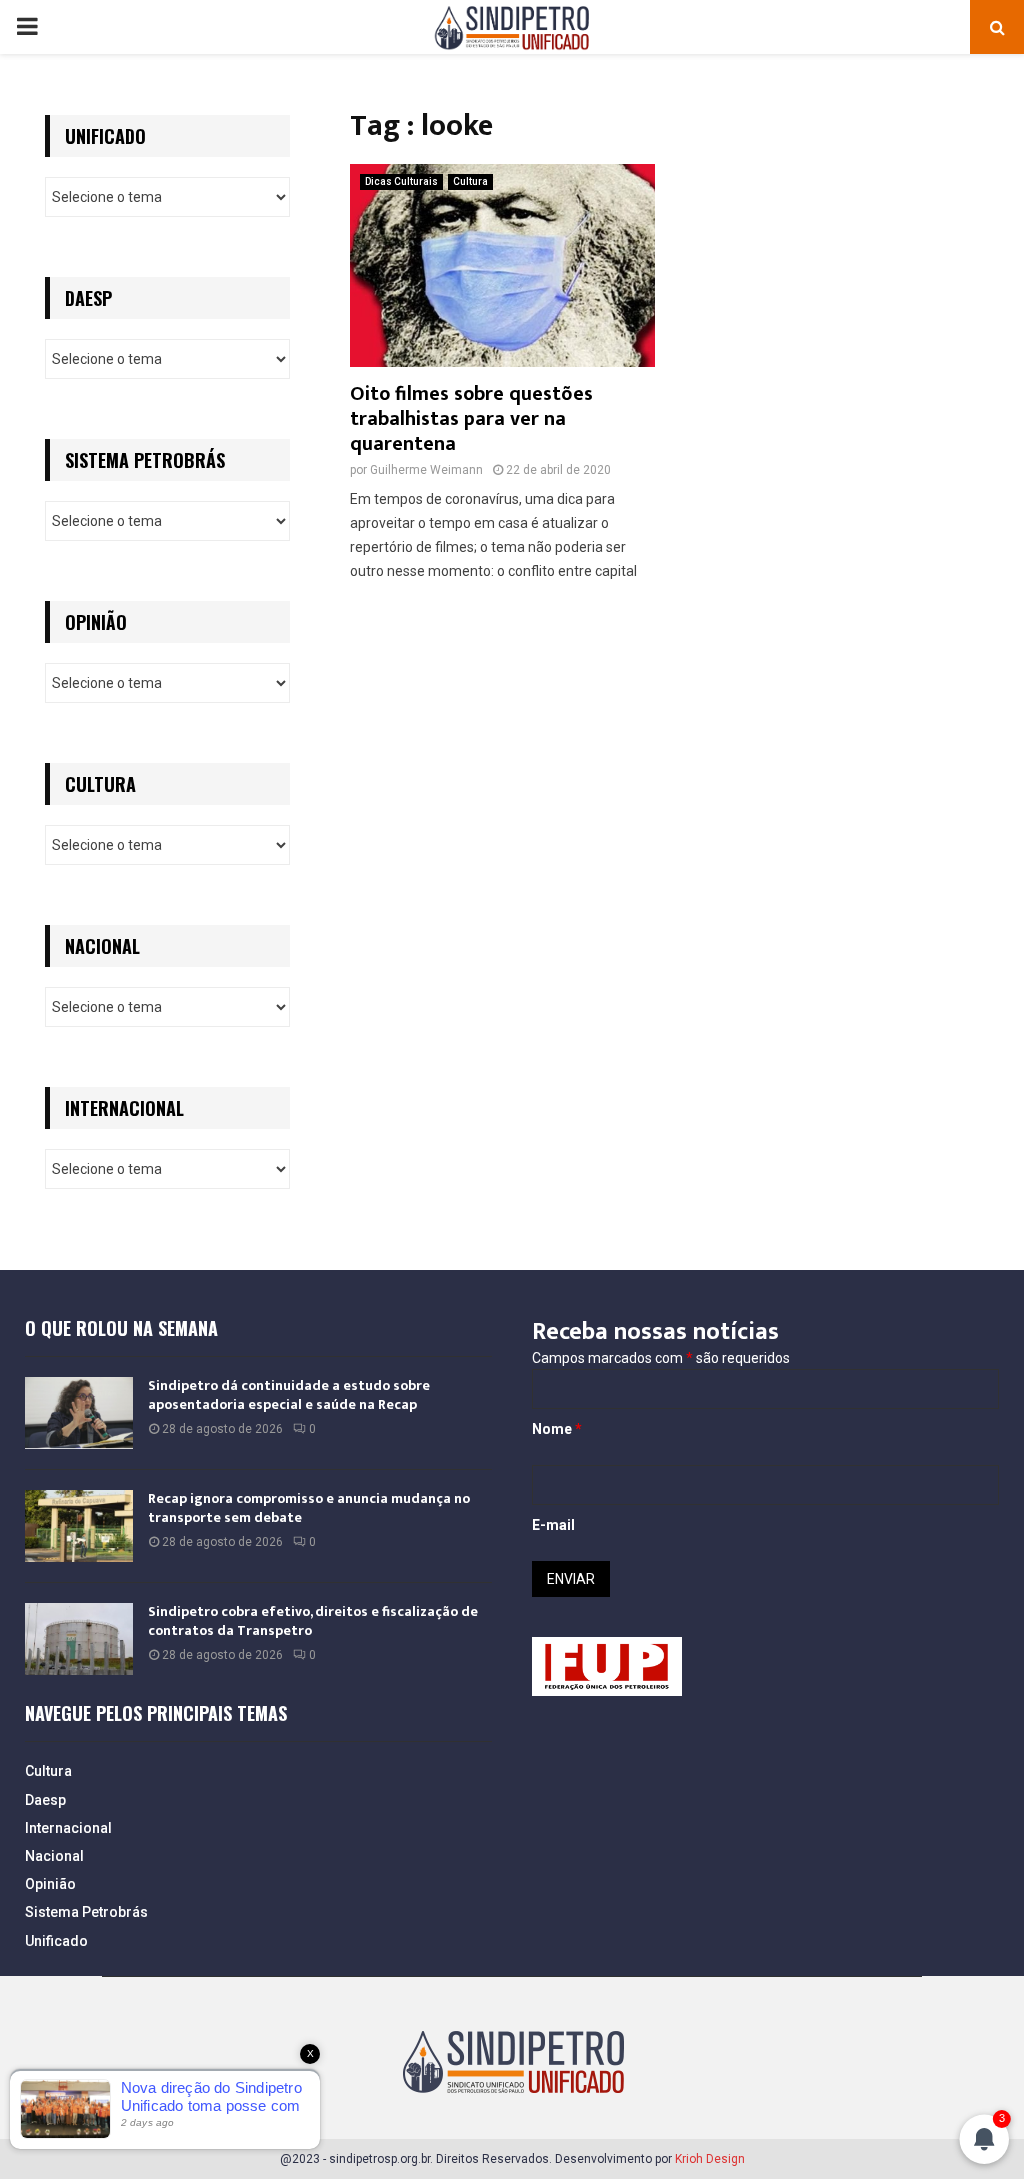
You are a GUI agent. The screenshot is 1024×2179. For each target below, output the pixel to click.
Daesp (45, 1800)
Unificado (56, 1941)
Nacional (54, 1856)
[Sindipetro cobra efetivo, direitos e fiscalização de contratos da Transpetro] (79, 1639)
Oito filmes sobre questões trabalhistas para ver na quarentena (471, 419)
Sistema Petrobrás (86, 1912)
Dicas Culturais (401, 181)
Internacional (68, 1828)
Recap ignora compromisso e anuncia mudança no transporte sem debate (309, 1507)
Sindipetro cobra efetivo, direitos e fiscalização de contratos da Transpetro (313, 1620)
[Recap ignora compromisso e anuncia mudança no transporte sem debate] (79, 1526)
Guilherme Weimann (426, 470)
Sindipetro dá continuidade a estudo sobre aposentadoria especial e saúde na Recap (289, 1394)
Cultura (470, 181)
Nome (557, 1429)
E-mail (553, 1525)
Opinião (50, 1884)
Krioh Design (710, 2159)
